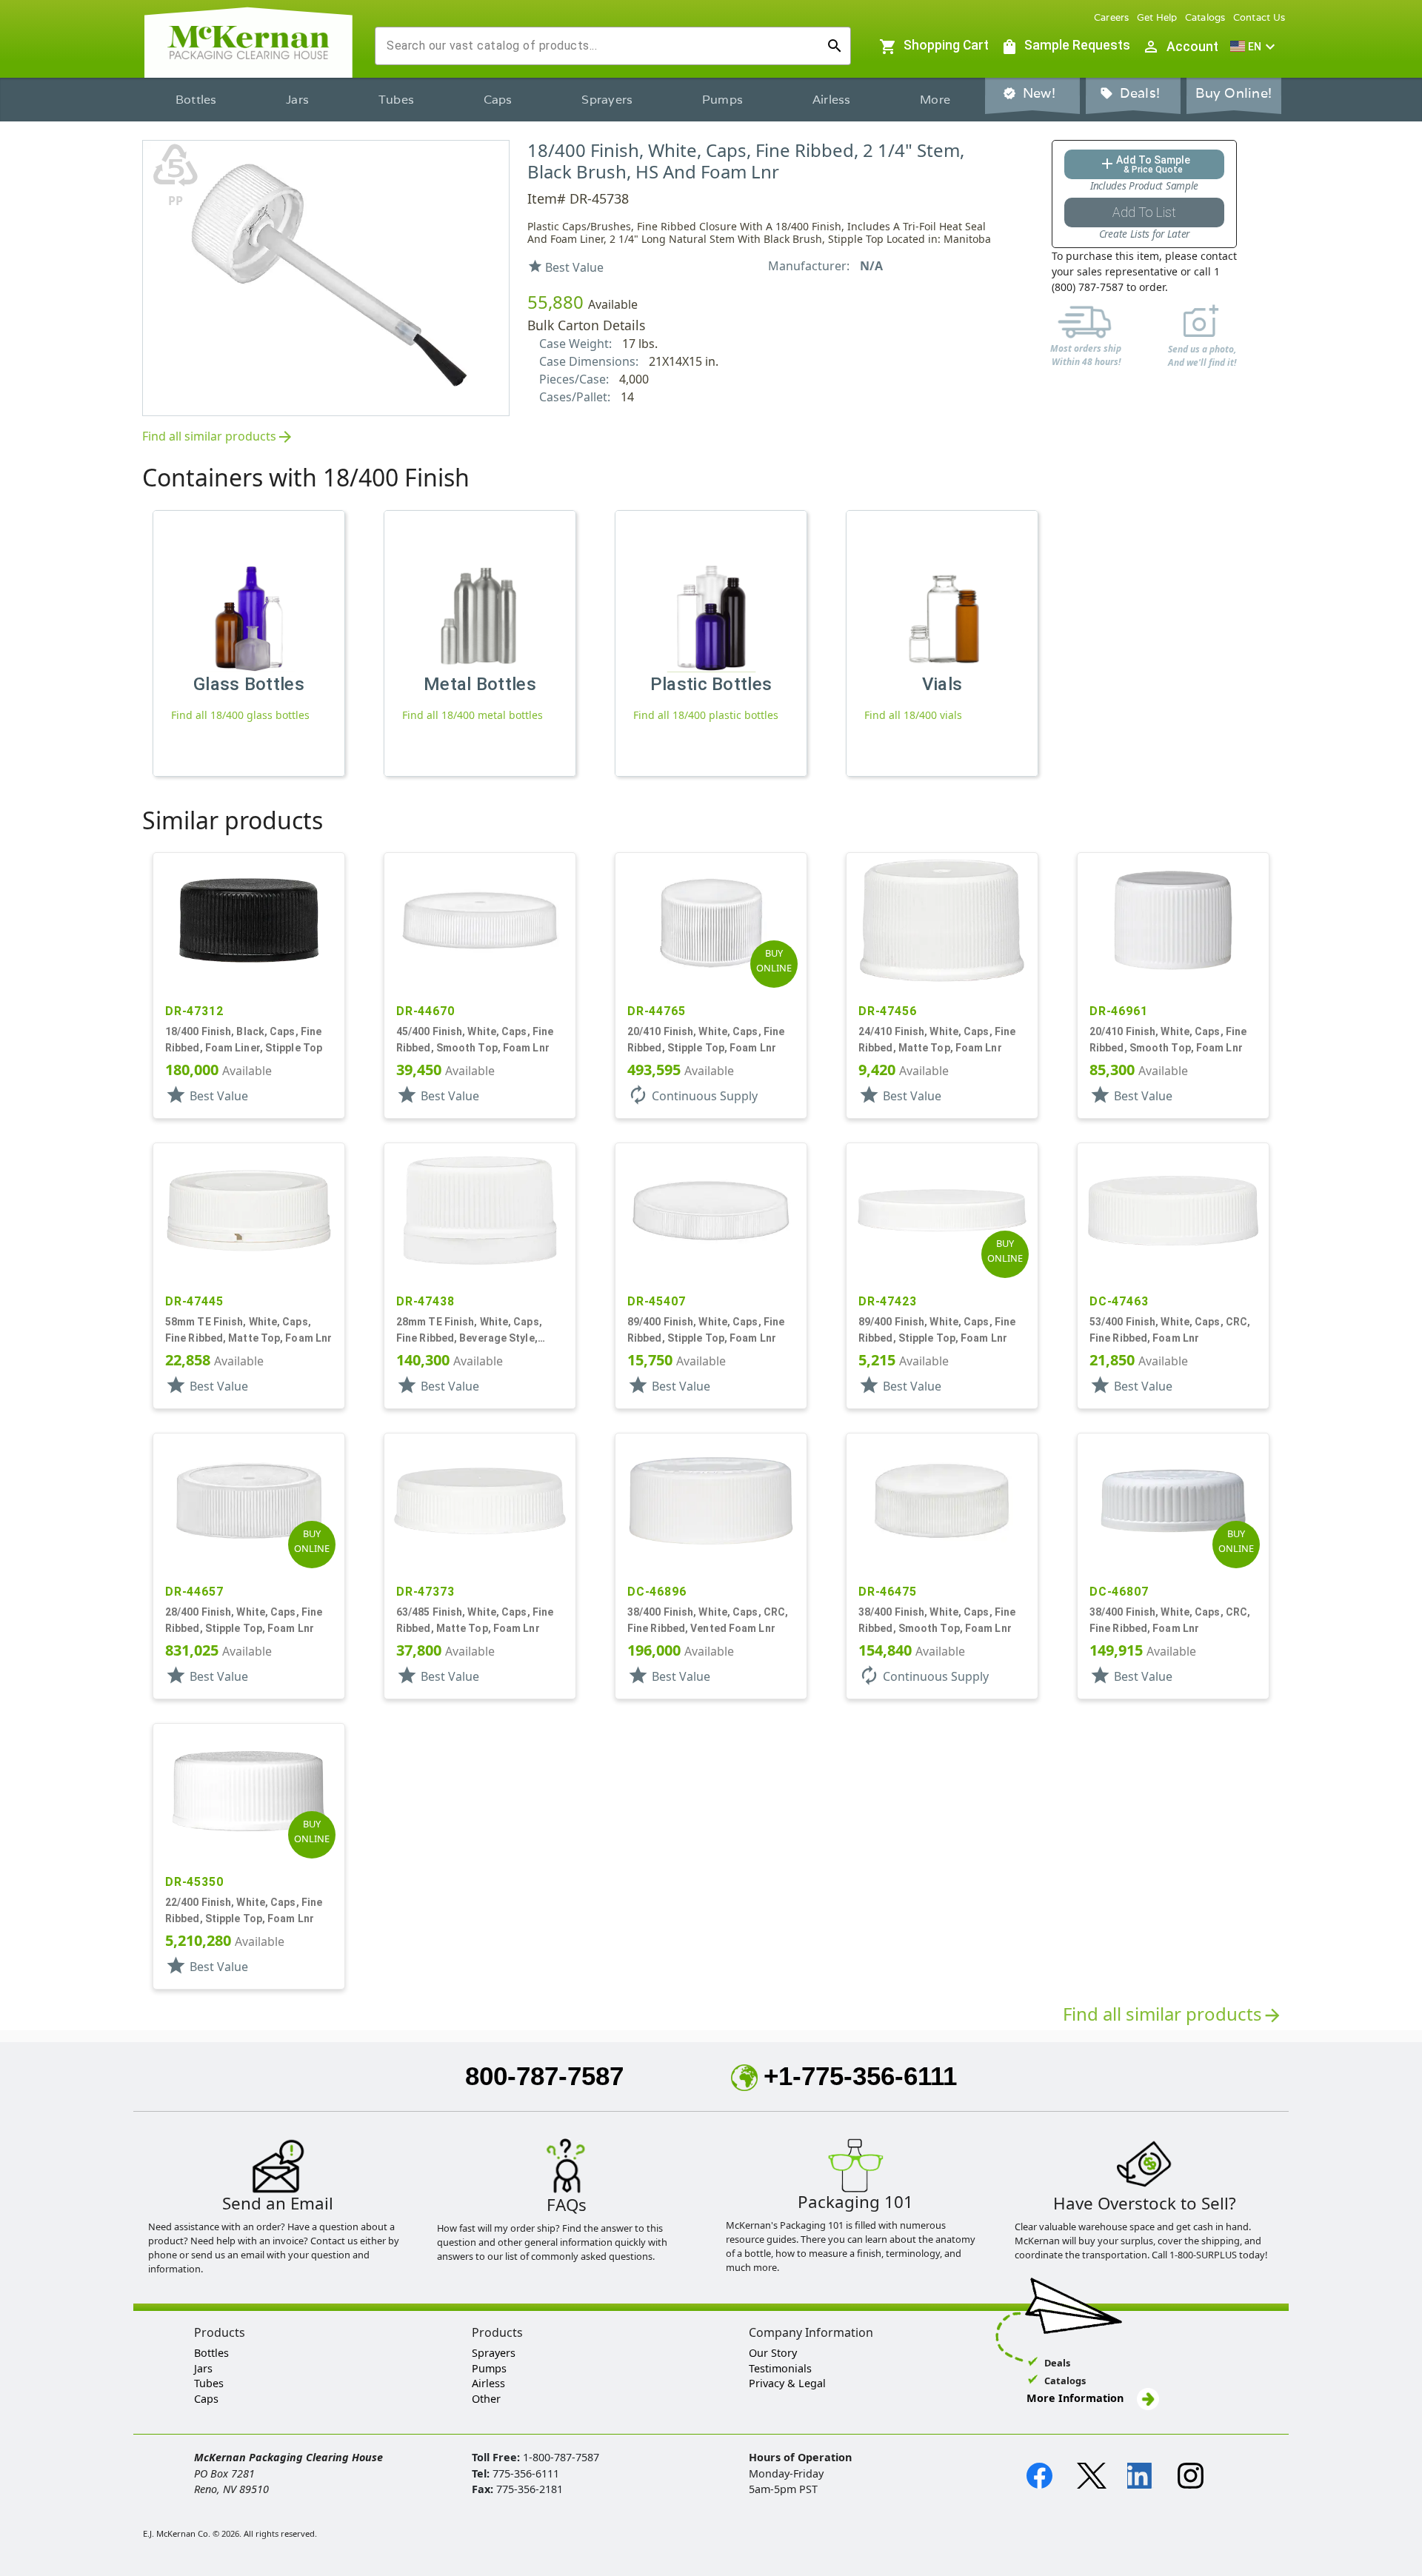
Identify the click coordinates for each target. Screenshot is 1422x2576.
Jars (297, 100)
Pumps (722, 100)
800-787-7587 (544, 2076)
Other (486, 2399)
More (935, 100)
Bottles (196, 100)
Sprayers (607, 100)
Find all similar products (218, 437)
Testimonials (780, 2368)
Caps (498, 100)
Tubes (396, 100)
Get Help (1157, 17)
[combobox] (601, 46)
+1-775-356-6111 (860, 2076)
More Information (1076, 2398)
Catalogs (1205, 17)
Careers (1112, 17)
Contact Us (1259, 17)
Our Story (773, 2353)
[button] (1255, 47)
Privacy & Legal (787, 2383)
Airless (832, 100)
